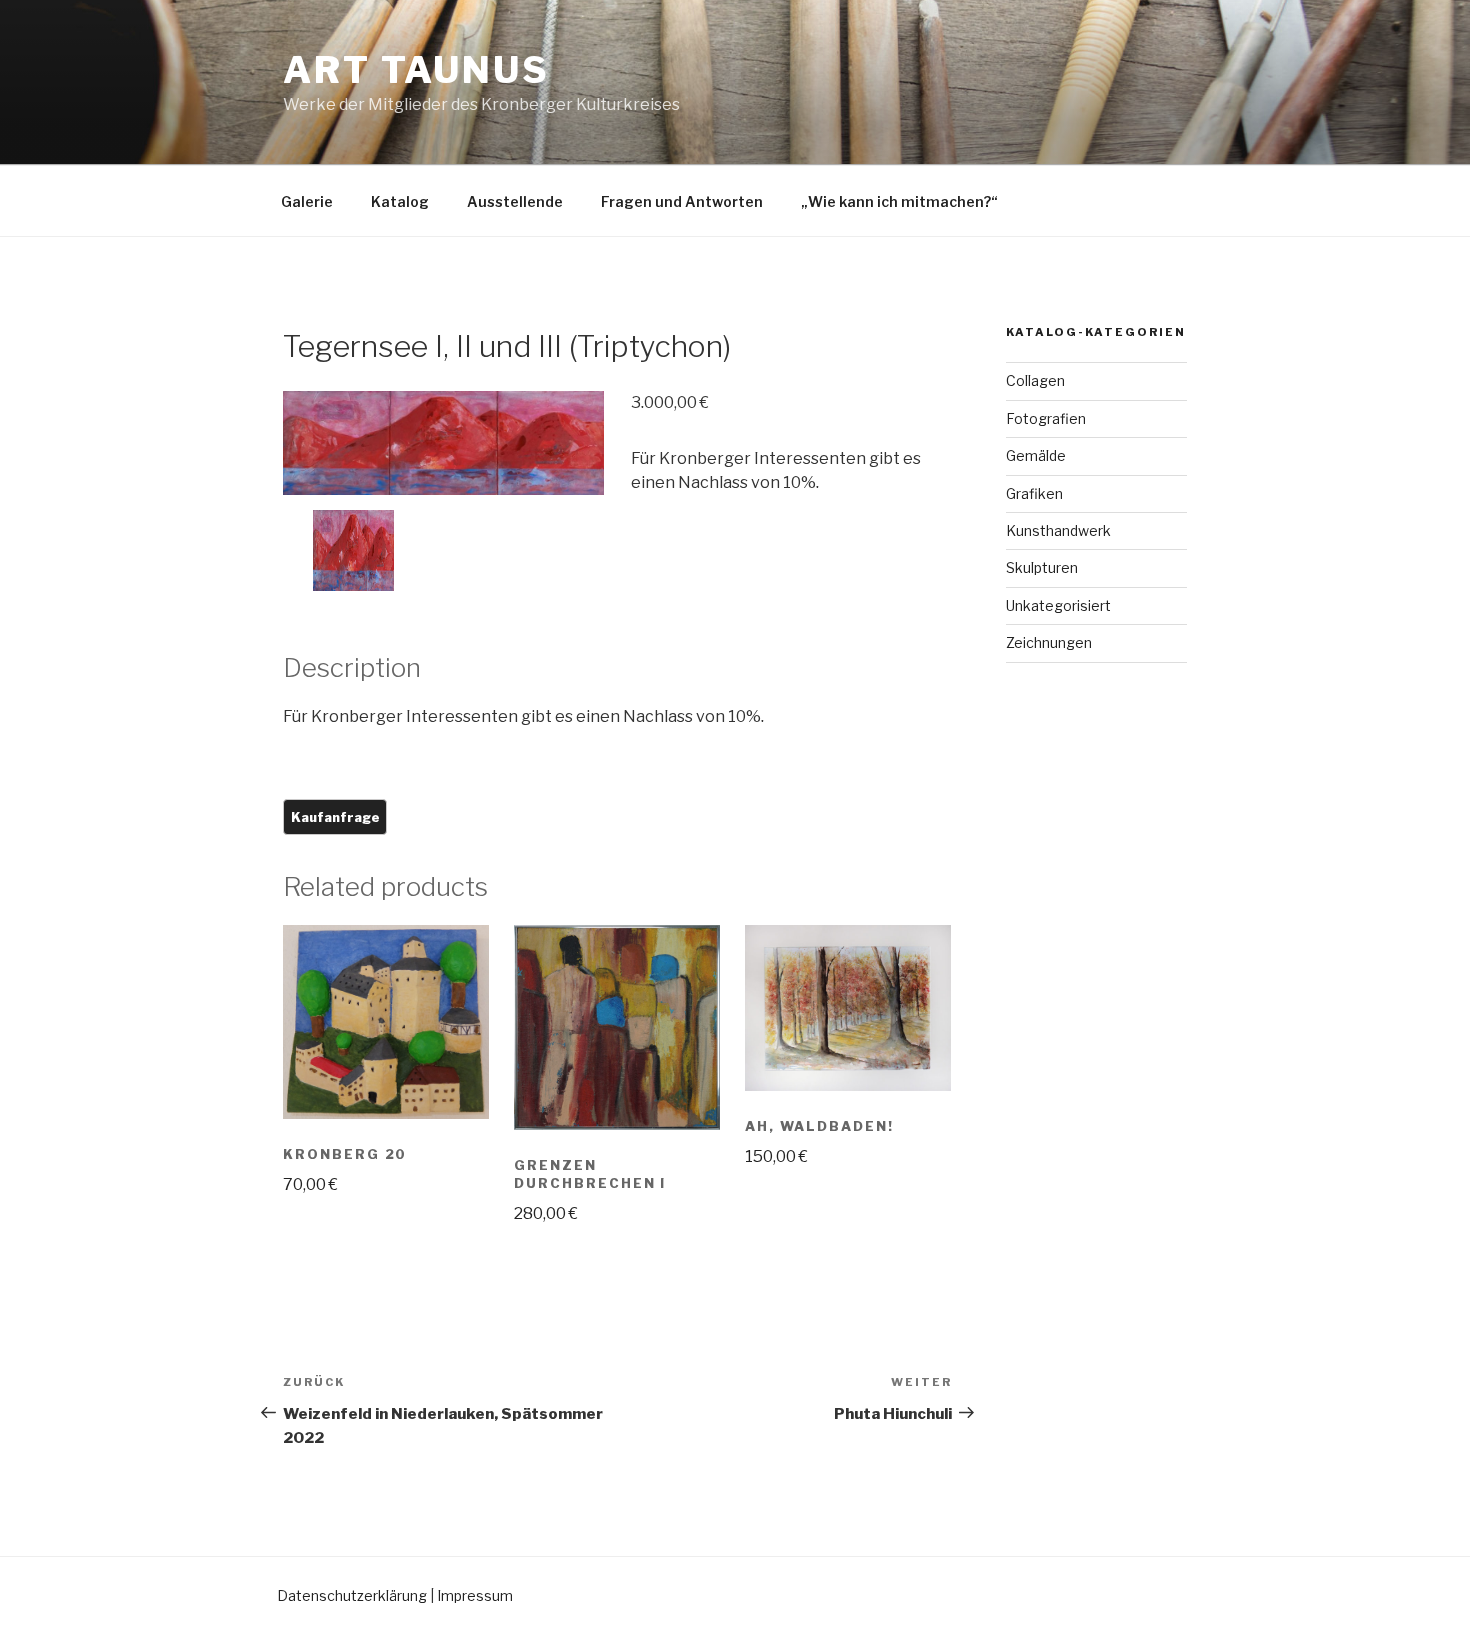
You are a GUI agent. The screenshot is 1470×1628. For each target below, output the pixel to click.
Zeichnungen (1049, 642)
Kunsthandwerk (1058, 530)
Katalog (400, 201)
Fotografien (1046, 418)
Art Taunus (416, 70)
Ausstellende (515, 201)
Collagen (1035, 380)
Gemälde (1036, 455)
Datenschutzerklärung (352, 1595)
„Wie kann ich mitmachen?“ (899, 201)
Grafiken (1034, 493)
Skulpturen (1042, 567)
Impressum (475, 1595)
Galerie (307, 201)
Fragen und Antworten (682, 201)
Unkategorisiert (1058, 605)
